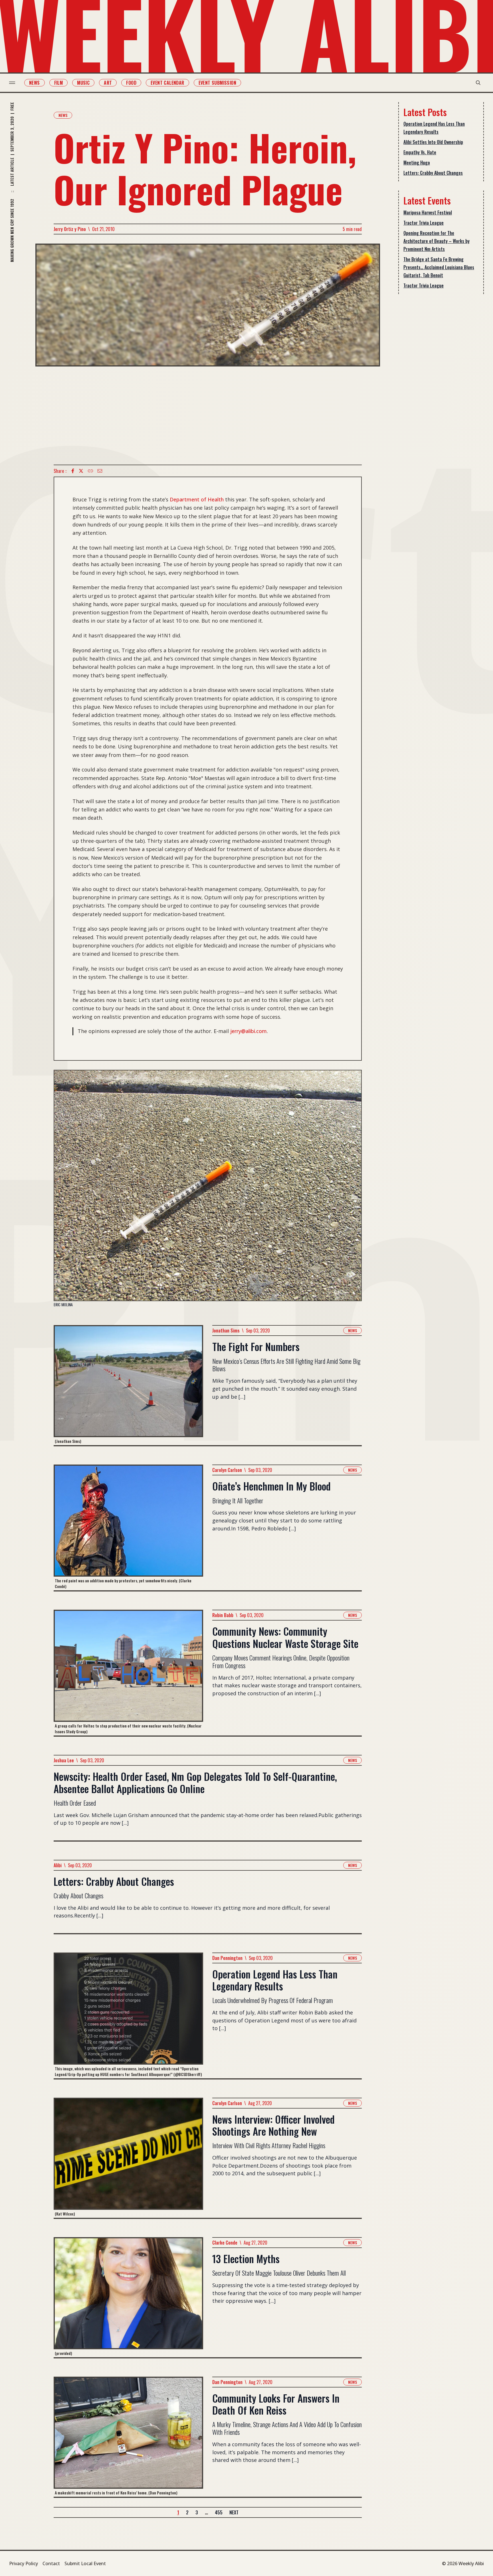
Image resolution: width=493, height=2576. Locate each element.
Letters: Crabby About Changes (433, 173)
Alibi (58, 1865)
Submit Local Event (85, 2563)
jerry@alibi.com (248, 1031)
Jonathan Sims (226, 1330)
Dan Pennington (227, 1958)
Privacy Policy (24, 2563)
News (35, 83)
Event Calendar (167, 83)
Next (234, 2512)
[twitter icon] (81, 471)
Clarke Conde (225, 2243)
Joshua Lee (64, 1760)
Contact (51, 2563)
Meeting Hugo (417, 163)
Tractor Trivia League (424, 223)
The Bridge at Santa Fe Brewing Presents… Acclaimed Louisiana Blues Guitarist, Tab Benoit (439, 267)
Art (108, 83)
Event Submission (217, 83)
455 (219, 2512)
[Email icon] (100, 471)
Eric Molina (63, 1305)
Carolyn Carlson (227, 1470)
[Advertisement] (208, 416)
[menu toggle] (12, 83)
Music (83, 83)
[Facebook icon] (73, 471)
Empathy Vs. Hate (420, 152)
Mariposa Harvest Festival (428, 212)
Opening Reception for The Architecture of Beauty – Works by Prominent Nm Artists (437, 241)
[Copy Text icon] (90, 471)
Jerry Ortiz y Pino (70, 229)
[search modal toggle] (478, 83)
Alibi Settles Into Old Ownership (433, 142)
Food (131, 83)
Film (59, 83)
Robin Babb (223, 1615)
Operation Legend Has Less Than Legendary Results (434, 128)
